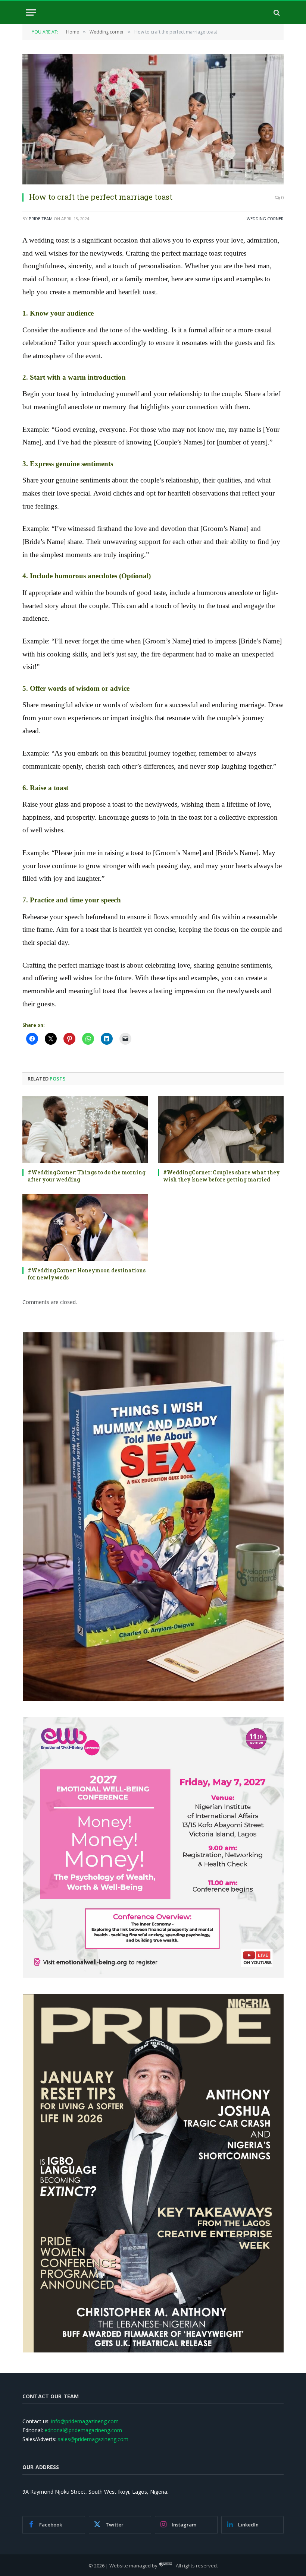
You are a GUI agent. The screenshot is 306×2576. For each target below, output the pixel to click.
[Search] (276, 12)
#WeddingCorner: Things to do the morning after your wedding (87, 1176)
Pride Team (41, 219)
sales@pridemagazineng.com (93, 2439)
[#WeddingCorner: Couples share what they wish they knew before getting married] (221, 1129)
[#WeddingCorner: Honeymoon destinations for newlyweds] (85, 1227)
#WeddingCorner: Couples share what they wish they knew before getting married (221, 1176)
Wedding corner (265, 219)
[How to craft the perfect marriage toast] (153, 119)
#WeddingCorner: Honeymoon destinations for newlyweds (87, 1274)
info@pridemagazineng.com (85, 2421)
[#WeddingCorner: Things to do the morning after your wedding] (85, 1129)
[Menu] (31, 12)
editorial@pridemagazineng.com (83, 2430)
